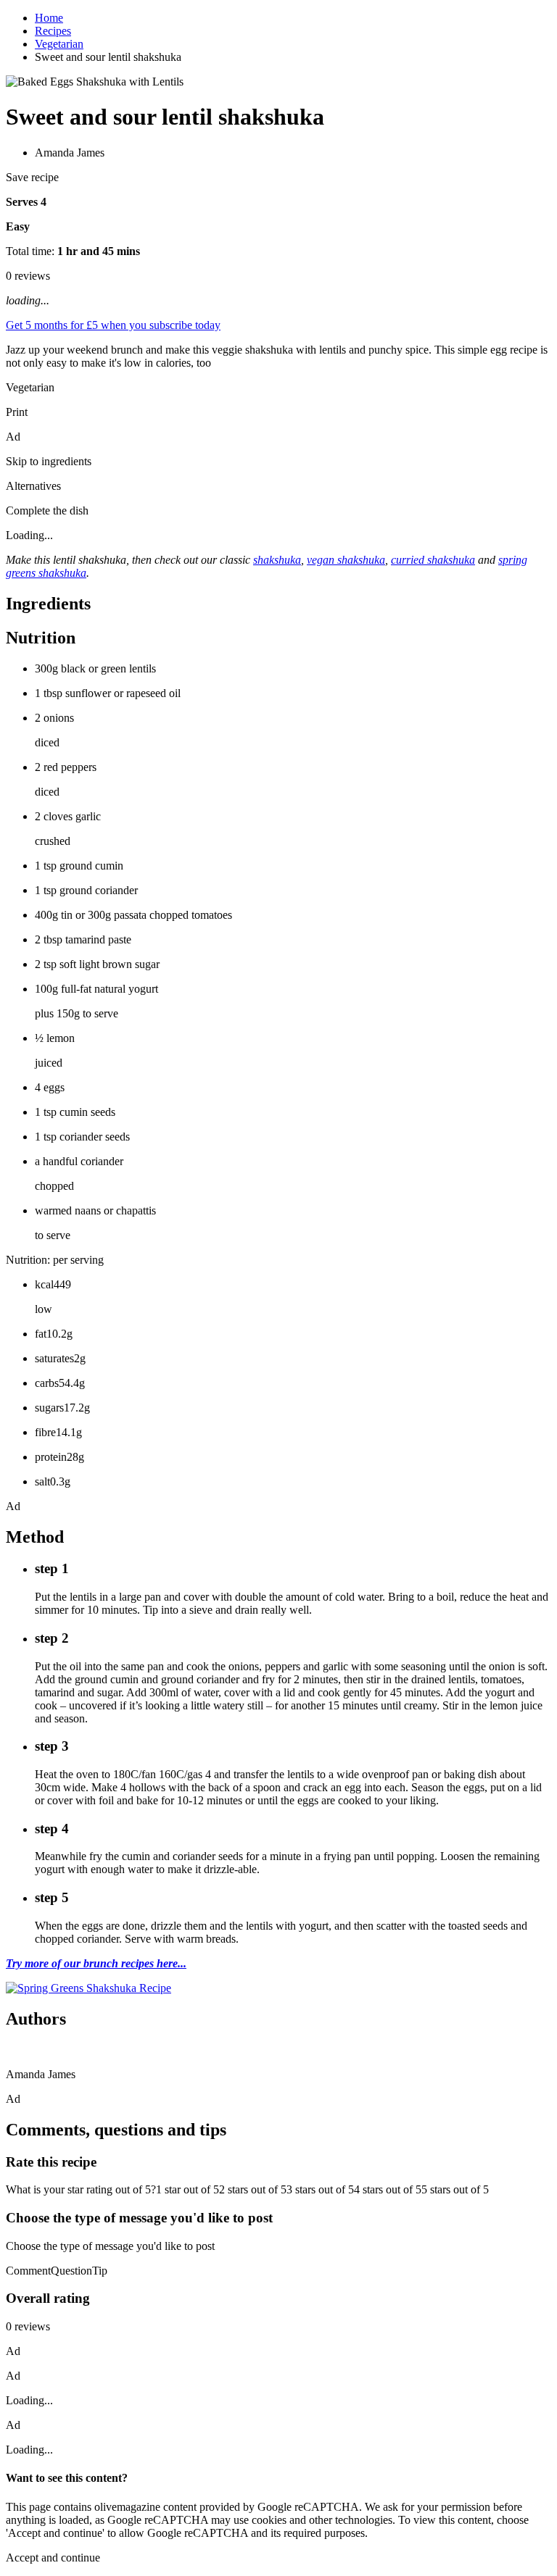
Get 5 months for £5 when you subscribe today (113, 325)
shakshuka (277, 560)
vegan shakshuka (346, 560)
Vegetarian (59, 44)
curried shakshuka (433, 560)
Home (49, 18)
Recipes (53, 31)
